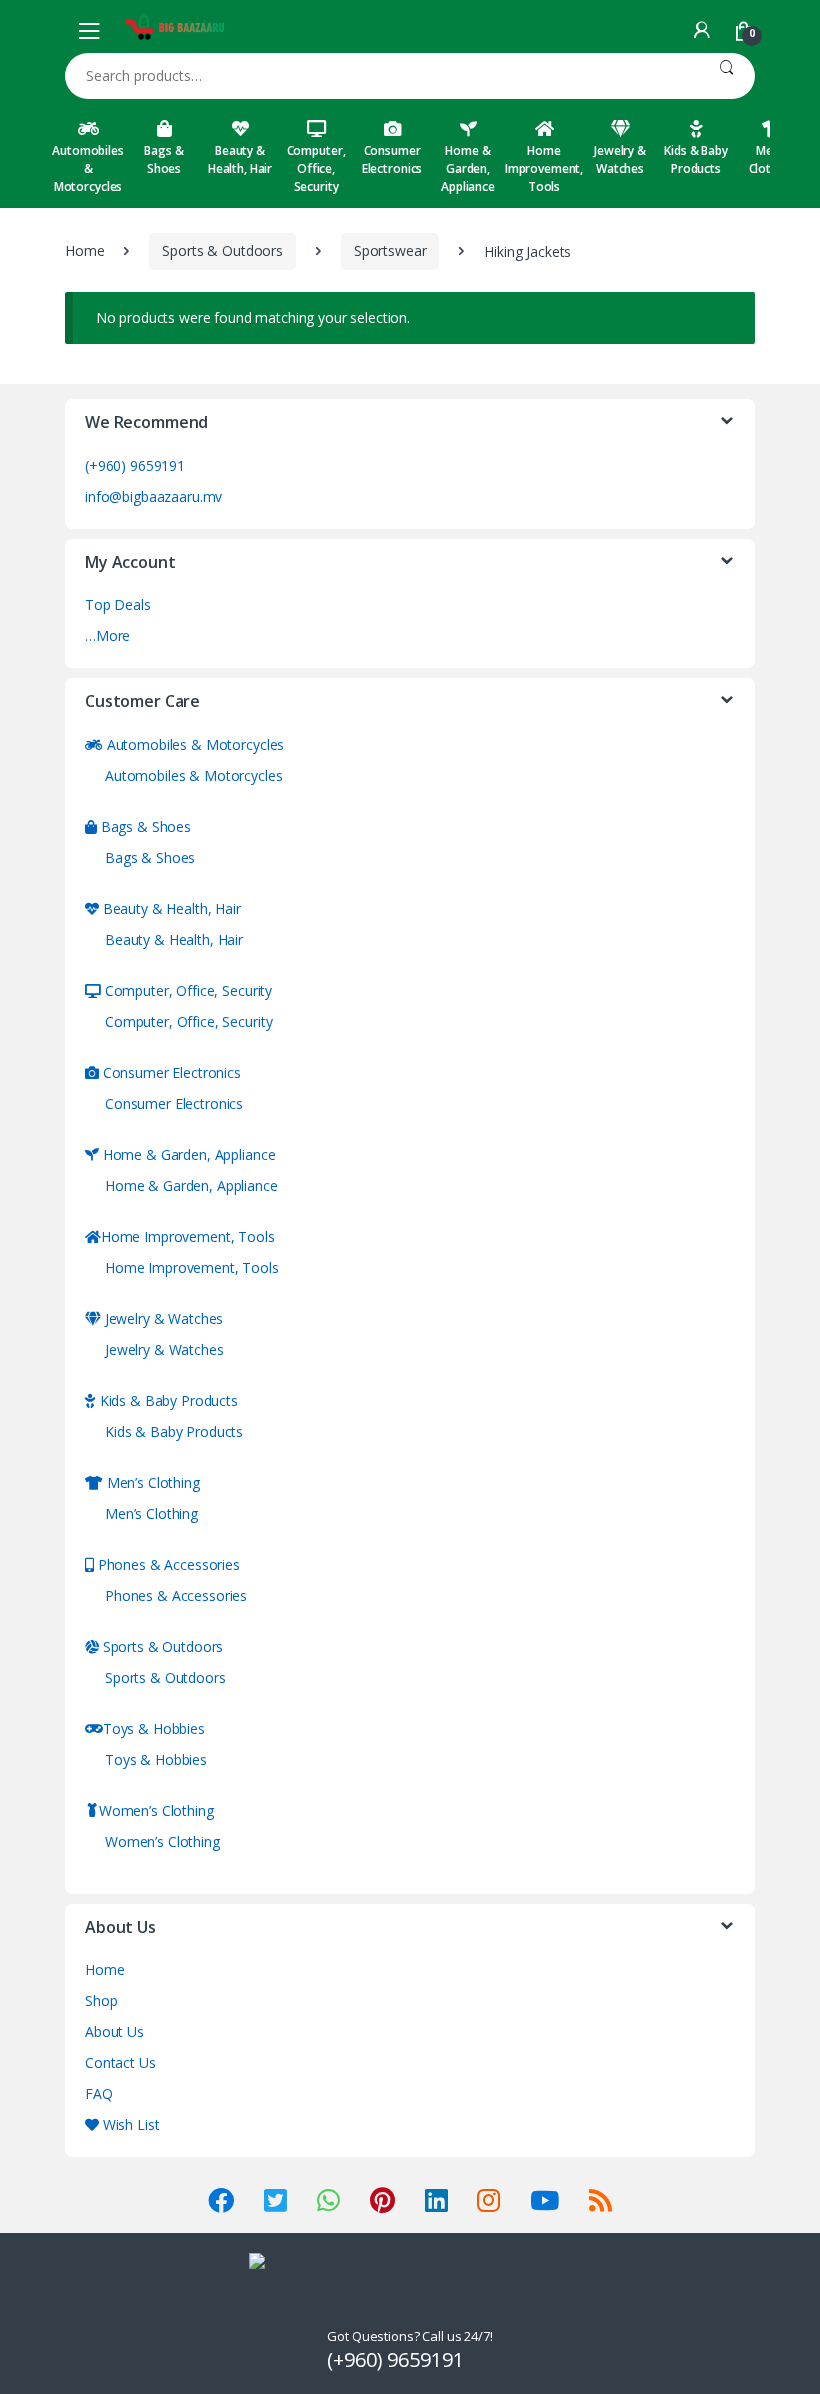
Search (726, 76)
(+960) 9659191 (135, 465)
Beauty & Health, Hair (240, 159)
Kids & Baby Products (695, 159)
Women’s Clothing (156, 1810)
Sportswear (390, 250)
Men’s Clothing (151, 1482)
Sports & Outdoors (222, 250)
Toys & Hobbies (154, 1728)
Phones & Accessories (167, 1564)
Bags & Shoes (163, 159)
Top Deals (118, 604)
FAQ (99, 2093)
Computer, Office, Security (316, 168)
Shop (101, 2000)
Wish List (129, 2124)
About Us (114, 2031)
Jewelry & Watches (620, 159)
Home (84, 250)
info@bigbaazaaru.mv (153, 496)
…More (107, 635)
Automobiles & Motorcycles (87, 168)
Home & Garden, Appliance (468, 168)
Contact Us (120, 2062)
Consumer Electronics (392, 159)
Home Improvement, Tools (544, 168)
